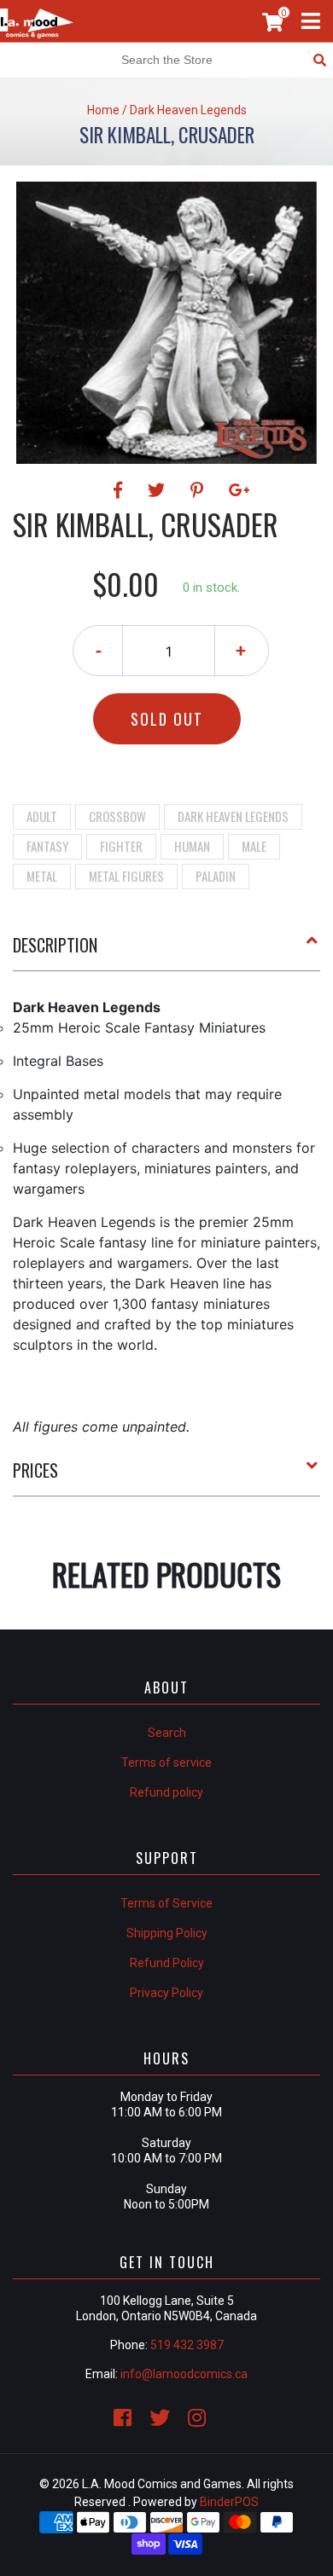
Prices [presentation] (35, 1470)
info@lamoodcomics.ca (184, 2374)
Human (192, 846)
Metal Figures (126, 876)
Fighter (121, 846)
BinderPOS (229, 2502)
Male (254, 846)
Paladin (216, 876)
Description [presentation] (55, 945)
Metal (42, 876)
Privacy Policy (166, 1993)
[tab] (166, 952)
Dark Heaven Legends (233, 816)
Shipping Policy (167, 1933)
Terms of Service (166, 1903)
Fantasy (47, 846)
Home (103, 110)
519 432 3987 (187, 2345)
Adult (42, 816)
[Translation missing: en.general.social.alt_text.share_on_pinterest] (199, 490)
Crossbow (117, 816)
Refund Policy (167, 1963)
